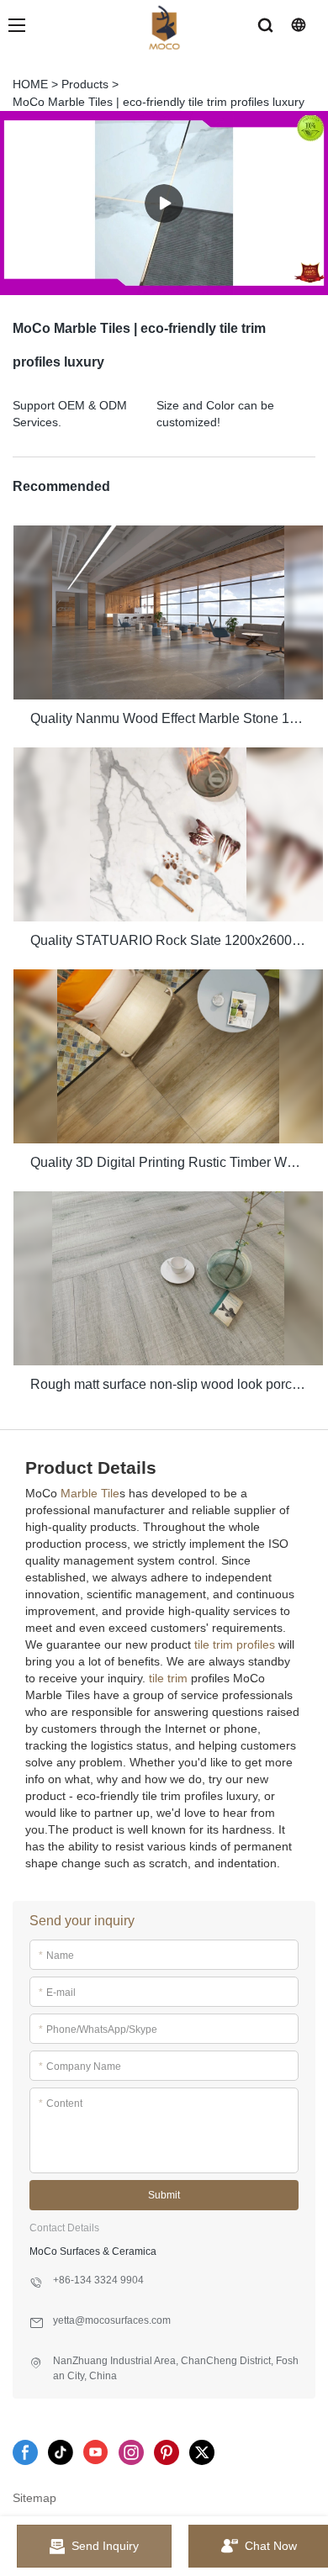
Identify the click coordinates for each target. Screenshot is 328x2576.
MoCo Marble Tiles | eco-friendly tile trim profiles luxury (159, 102)
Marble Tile (90, 1493)
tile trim (168, 1678)
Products (85, 84)
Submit (164, 2195)
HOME (30, 84)
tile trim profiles (235, 1644)
